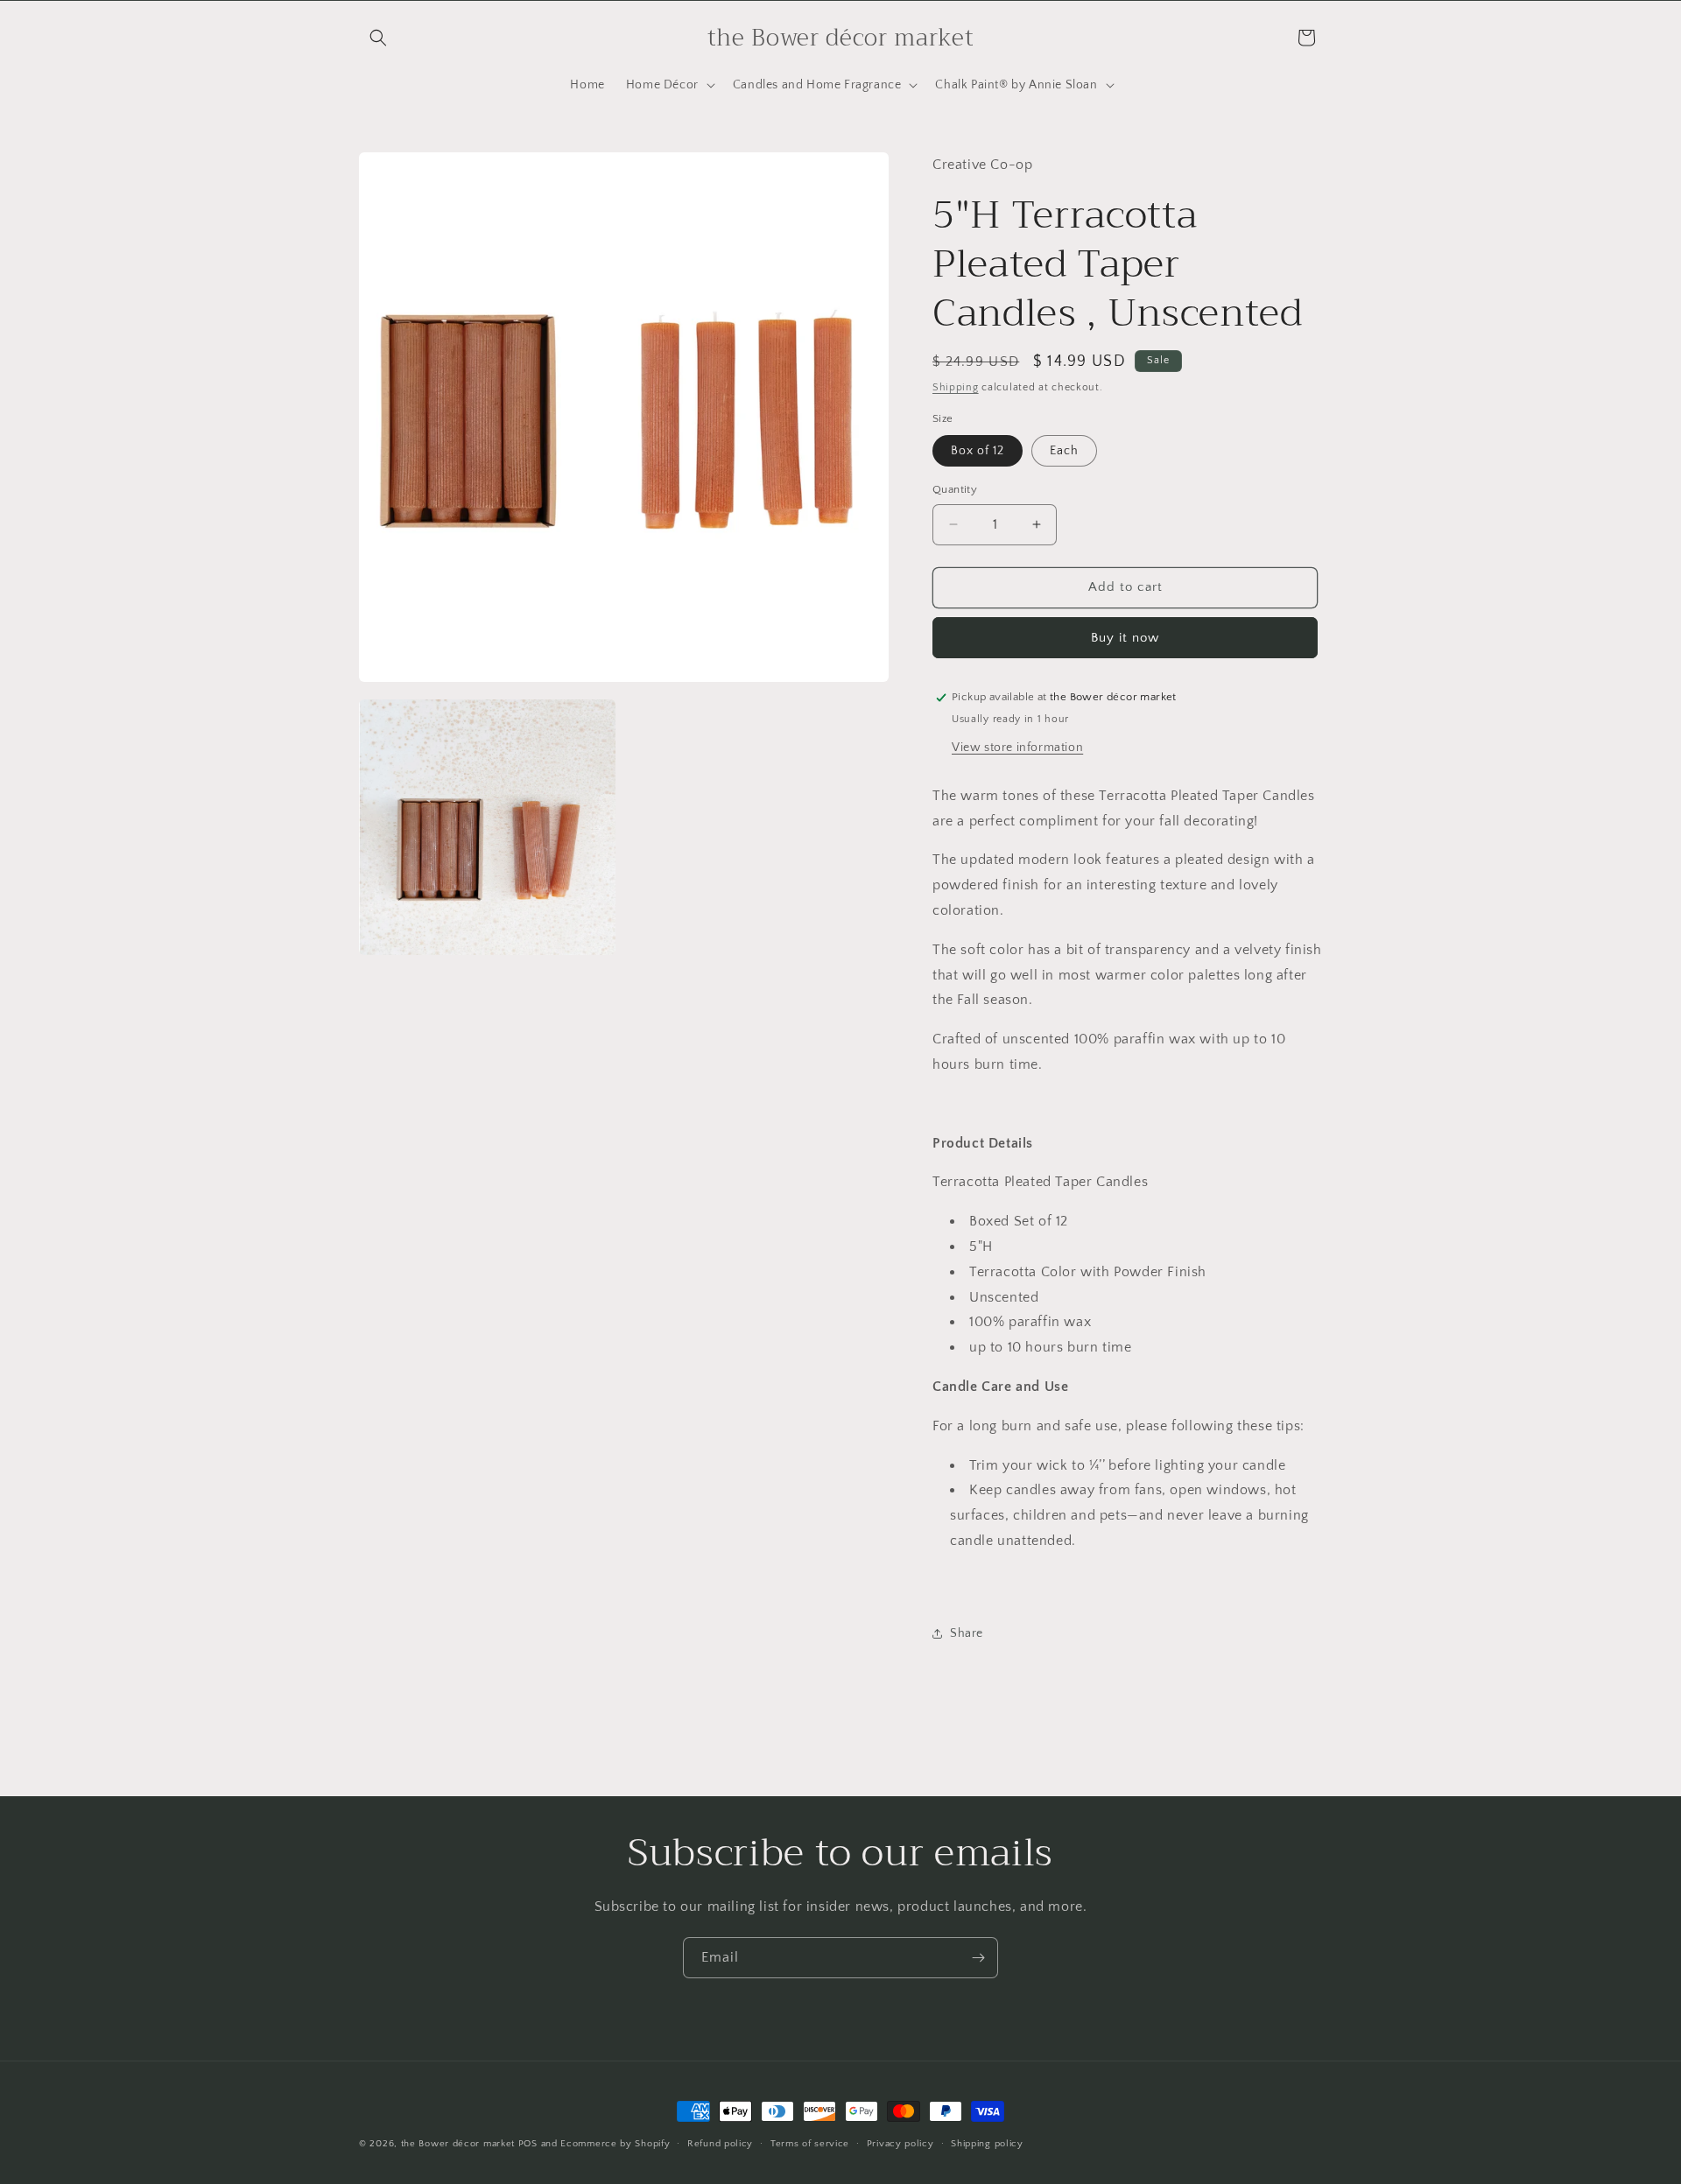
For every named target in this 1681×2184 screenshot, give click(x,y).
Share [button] (967, 1633)
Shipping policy (987, 2143)
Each (1064, 451)
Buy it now (1125, 638)
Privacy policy (900, 2143)
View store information (1017, 748)
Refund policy (720, 2143)
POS (528, 2144)
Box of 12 (978, 451)
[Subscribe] (978, 1958)
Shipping (956, 387)
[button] (378, 38)
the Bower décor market (458, 2144)
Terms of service (810, 2143)
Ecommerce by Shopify (615, 2144)
